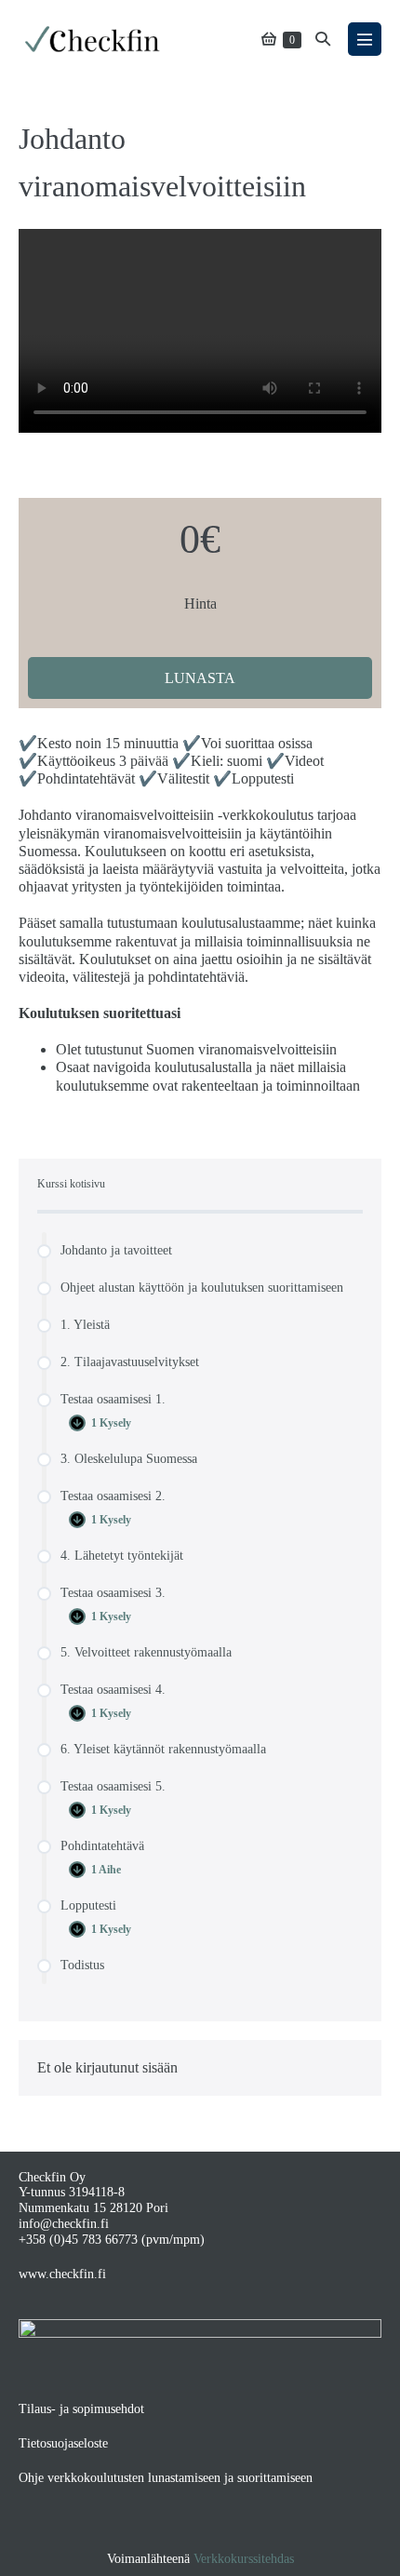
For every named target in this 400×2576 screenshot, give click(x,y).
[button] (323, 39)
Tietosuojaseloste (63, 2443)
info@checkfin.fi (64, 2224)
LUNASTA (200, 678)
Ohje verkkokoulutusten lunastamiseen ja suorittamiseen (166, 2478)
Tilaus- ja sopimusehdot (81, 2409)
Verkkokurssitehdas (244, 2559)
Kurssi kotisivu (71, 1184)
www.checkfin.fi (62, 2274)
